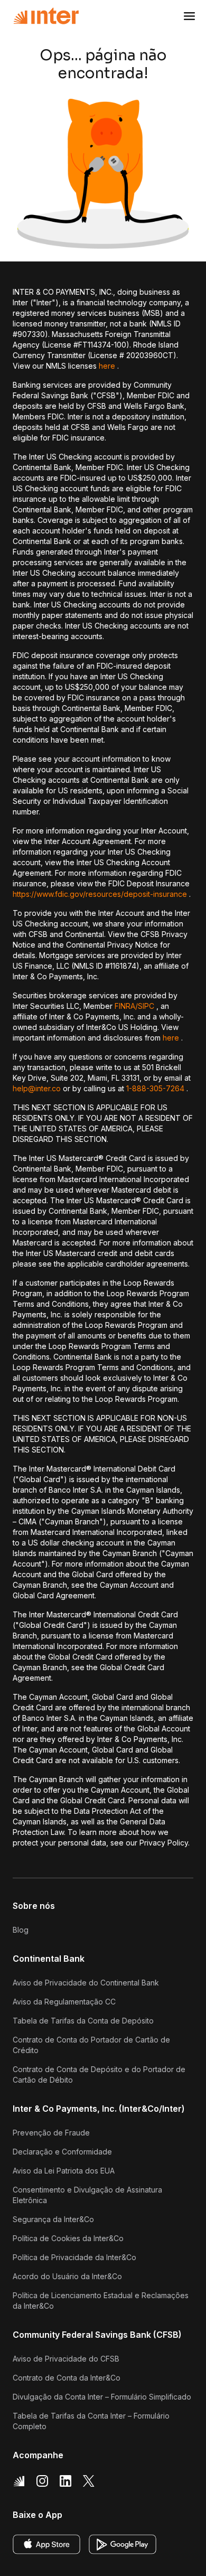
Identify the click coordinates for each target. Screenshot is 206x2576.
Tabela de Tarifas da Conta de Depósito (83, 2021)
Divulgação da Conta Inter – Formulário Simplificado (102, 2397)
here (107, 366)
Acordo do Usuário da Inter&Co (67, 2276)
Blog (21, 1930)
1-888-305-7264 (155, 1088)
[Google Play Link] (123, 2544)
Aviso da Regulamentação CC (64, 2002)
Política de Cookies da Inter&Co (68, 2238)
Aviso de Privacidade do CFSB (66, 2359)
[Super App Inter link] (19, 2481)
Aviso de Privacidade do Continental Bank (86, 1983)
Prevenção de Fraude (51, 2133)
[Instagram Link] (42, 2481)
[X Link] (89, 2481)
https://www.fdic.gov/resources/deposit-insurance (100, 894)
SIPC (146, 1006)
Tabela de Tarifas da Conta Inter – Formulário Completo (91, 2421)
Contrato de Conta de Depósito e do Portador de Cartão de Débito (99, 2074)
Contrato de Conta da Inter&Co (67, 2378)
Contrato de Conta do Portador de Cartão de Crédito (91, 2045)
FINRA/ (126, 1006)
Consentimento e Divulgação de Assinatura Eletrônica (87, 2195)
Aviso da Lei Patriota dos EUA (64, 2171)
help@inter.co (37, 1088)
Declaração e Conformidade (62, 2152)
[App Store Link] (46, 2544)
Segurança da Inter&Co (53, 2219)
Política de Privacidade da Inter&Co (74, 2257)
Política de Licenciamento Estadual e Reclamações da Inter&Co (101, 2301)
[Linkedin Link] (65, 2481)
